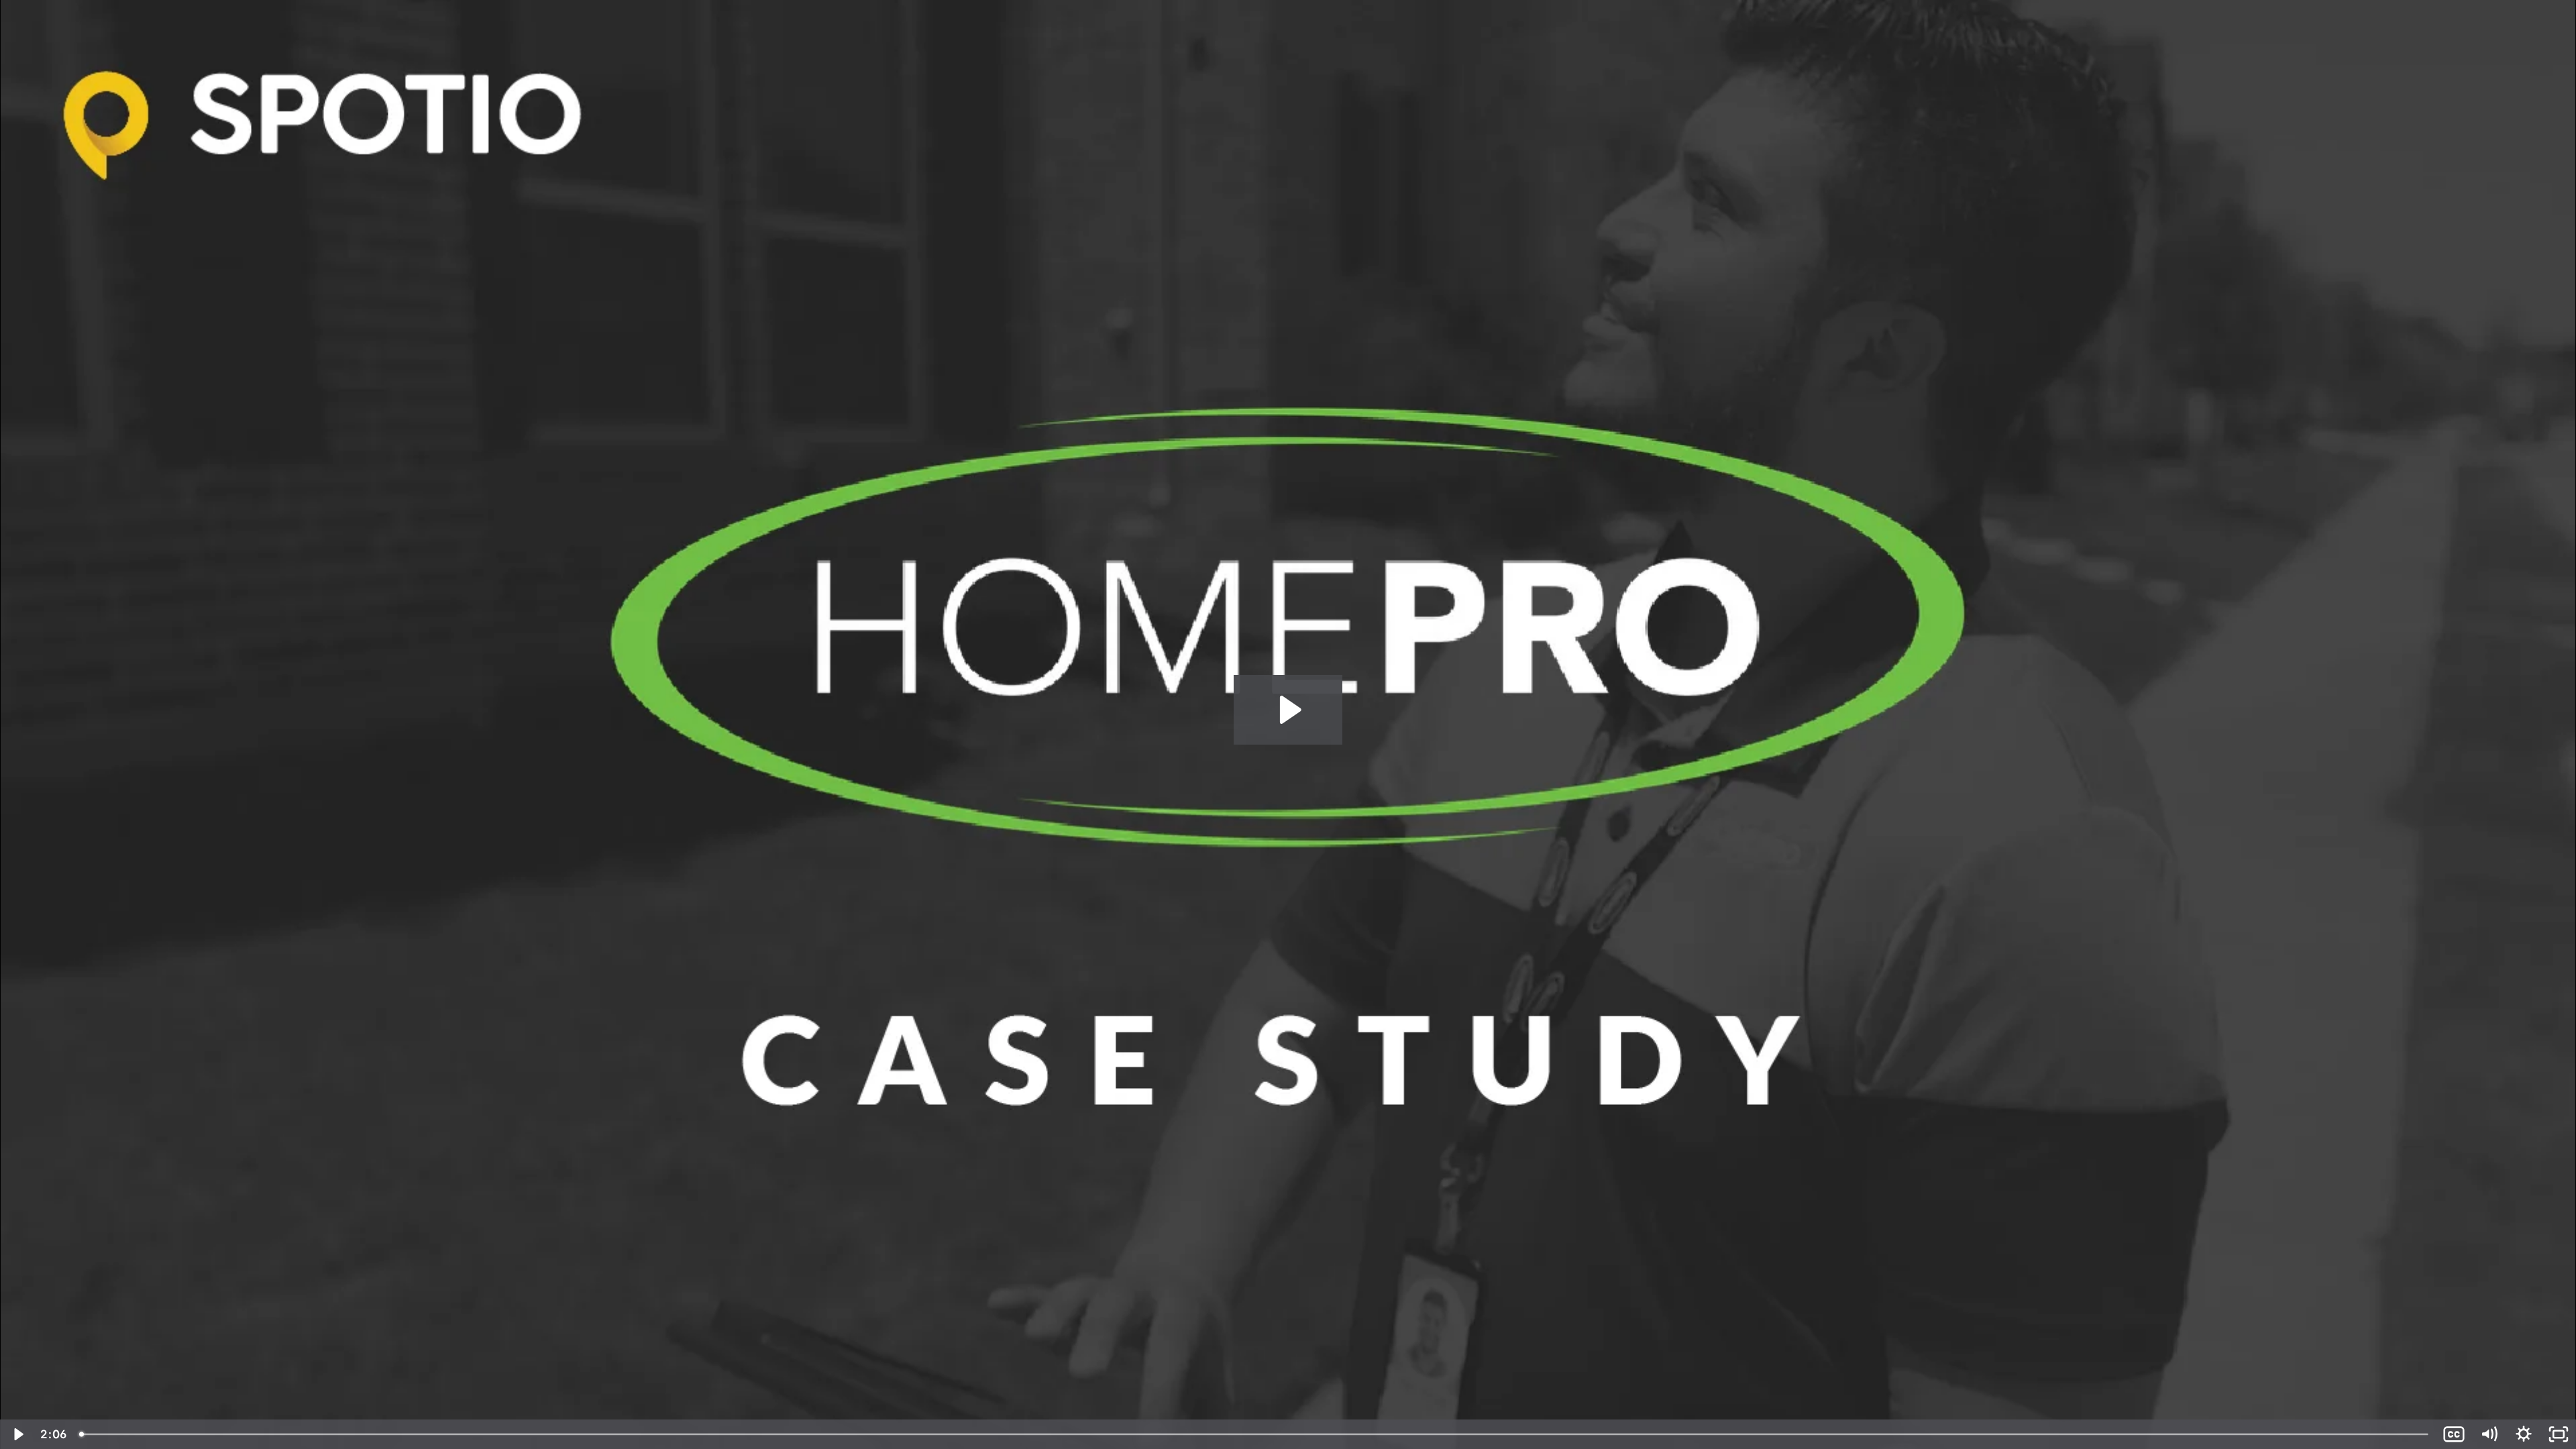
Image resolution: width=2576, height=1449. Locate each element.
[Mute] (2489, 1434)
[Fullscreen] (2559, 1434)
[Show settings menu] (2524, 1434)
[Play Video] (17, 1434)
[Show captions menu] (2454, 1434)
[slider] (1255, 1434)
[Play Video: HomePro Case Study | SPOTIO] (1288, 710)
